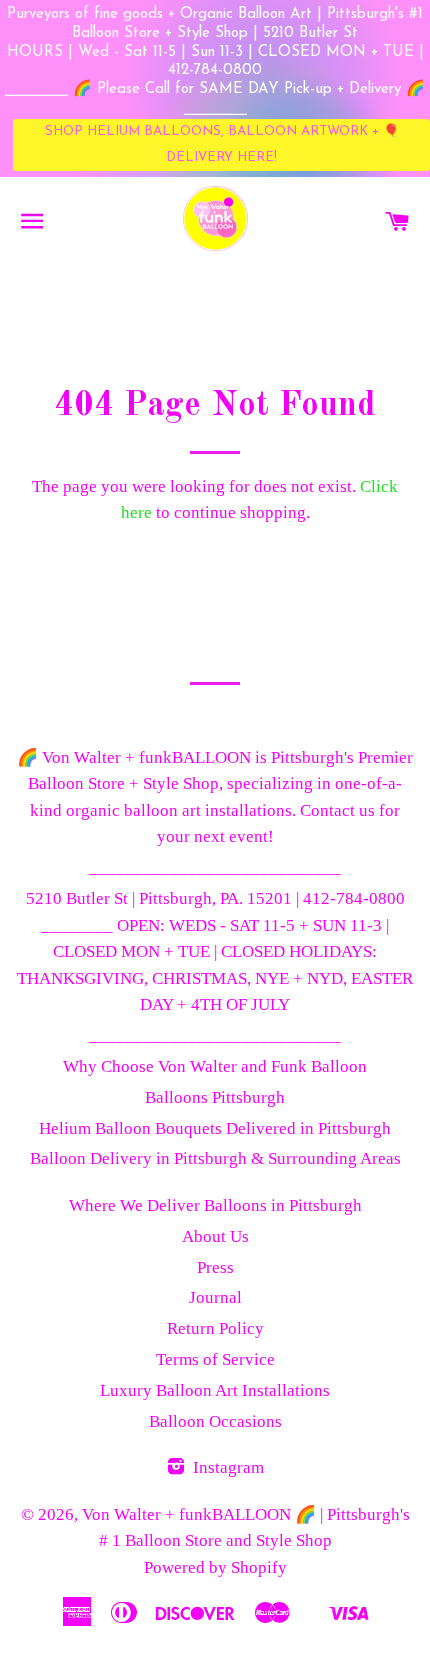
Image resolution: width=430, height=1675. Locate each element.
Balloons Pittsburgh (215, 1097)
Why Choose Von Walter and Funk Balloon (215, 1066)
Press (215, 1267)
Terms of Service (215, 1359)
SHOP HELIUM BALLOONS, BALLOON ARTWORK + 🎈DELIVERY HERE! (222, 144)
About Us (215, 1236)
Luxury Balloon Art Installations (215, 1390)
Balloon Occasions (215, 1421)
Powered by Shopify (215, 1567)
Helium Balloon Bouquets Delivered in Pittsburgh (215, 1128)
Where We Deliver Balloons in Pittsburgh (215, 1205)
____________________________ (215, 867)
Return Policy (215, 1328)
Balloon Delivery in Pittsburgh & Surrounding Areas (215, 1158)
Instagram (226, 1467)
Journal (215, 1297)
